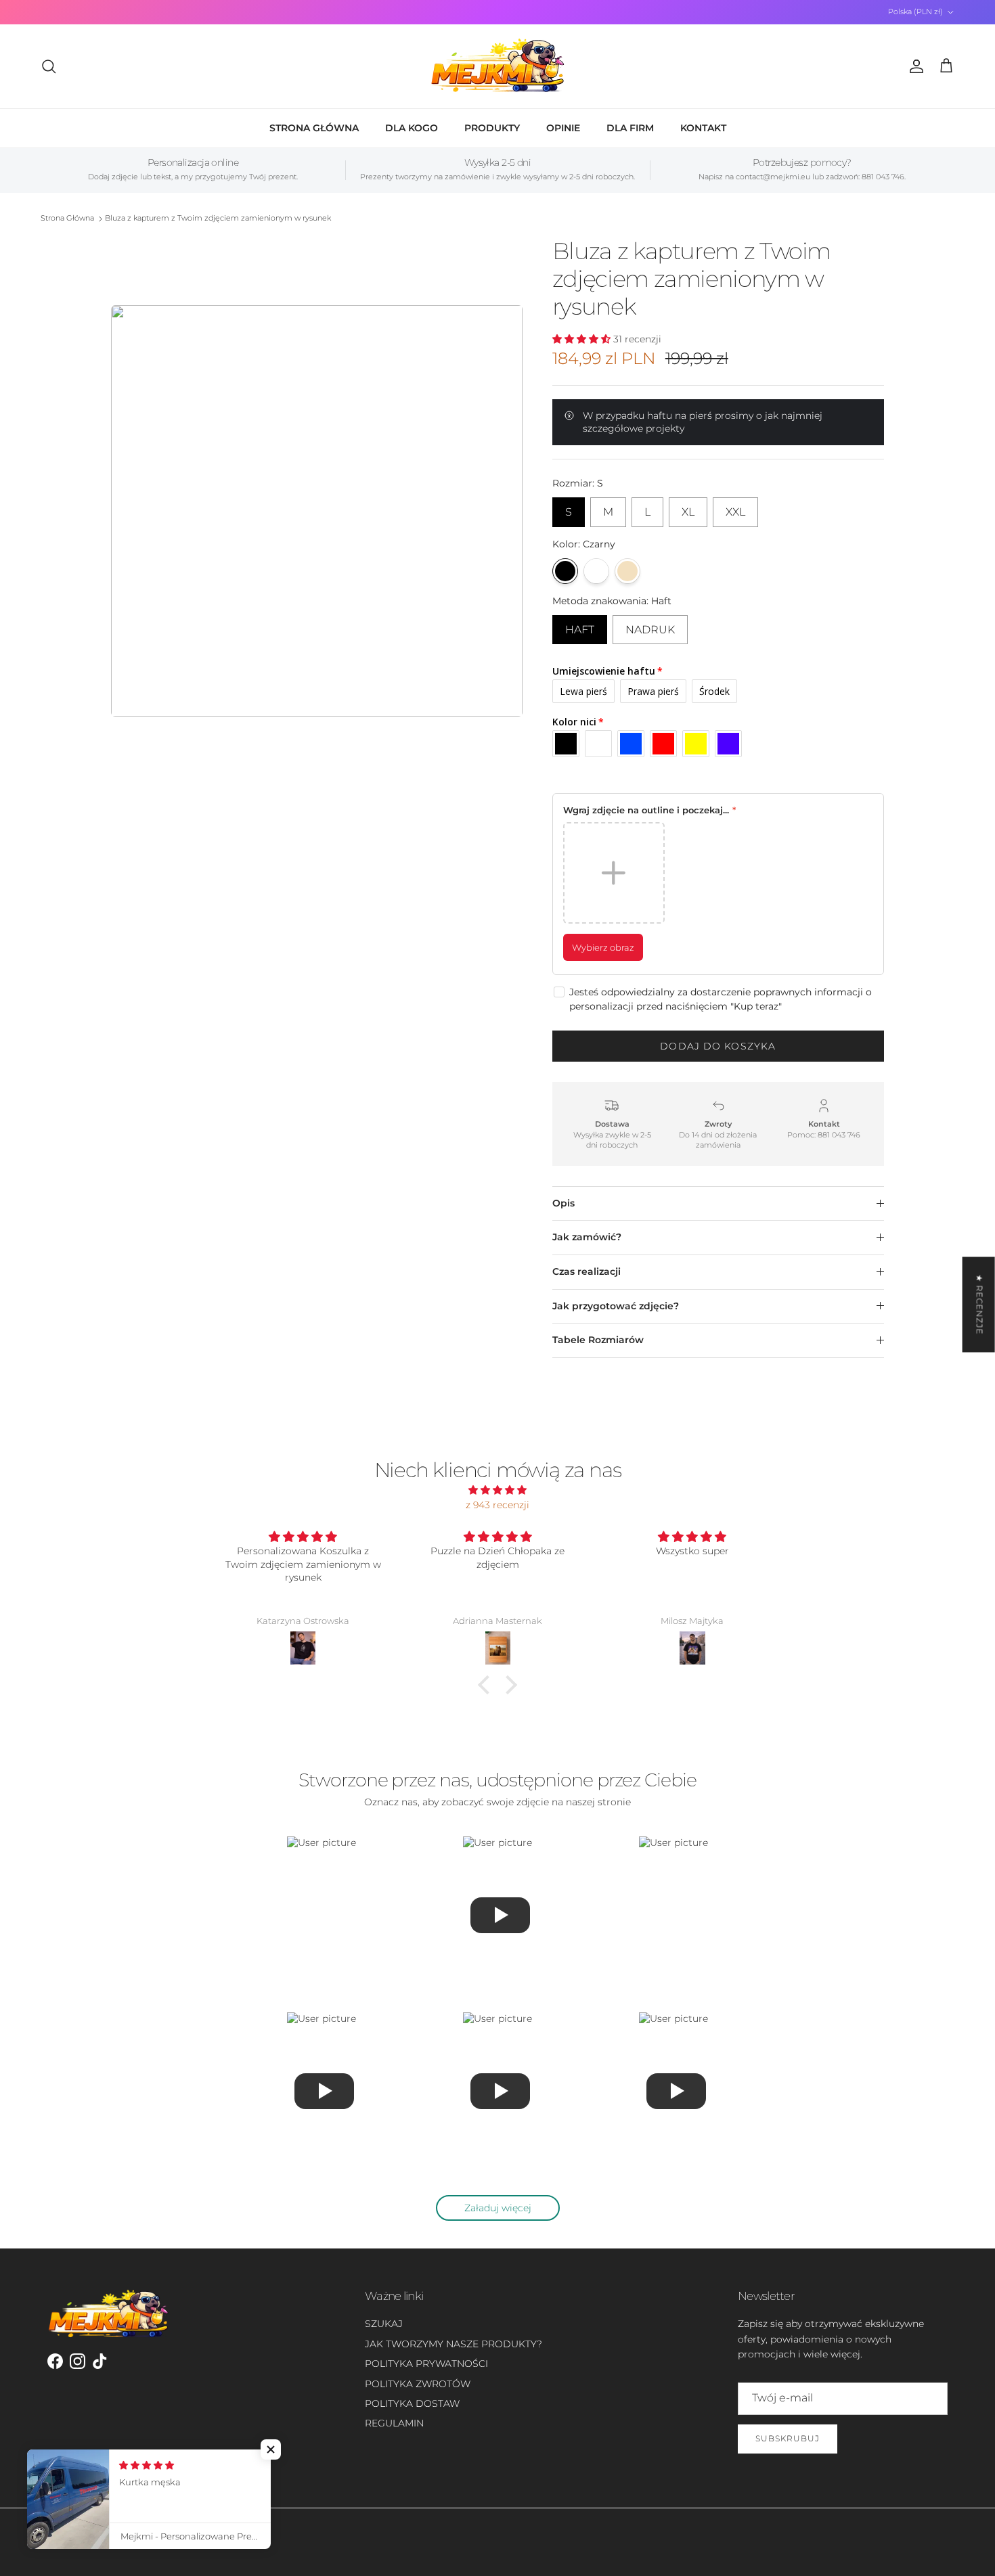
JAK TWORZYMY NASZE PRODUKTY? (454, 2344)
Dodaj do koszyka (718, 1046)
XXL (735, 508)
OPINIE (563, 128)
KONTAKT (703, 128)
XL (688, 508)
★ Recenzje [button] (980, 1304)
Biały (596, 571)
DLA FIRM (630, 128)
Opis (563, 1203)
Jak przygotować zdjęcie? (616, 1306)
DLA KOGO (412, 128)
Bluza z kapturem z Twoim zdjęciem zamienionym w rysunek (218, 219)
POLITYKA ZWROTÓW (418, 2384)
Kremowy (627, 571)
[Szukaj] (49, 66)
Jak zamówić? (587, 1237)
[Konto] (914, 66)
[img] (497, 1490)
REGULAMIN (394, 2423)
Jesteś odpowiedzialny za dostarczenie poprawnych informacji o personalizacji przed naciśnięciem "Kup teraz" (721, 999)
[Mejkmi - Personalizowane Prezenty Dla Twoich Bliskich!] (497, 66)
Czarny (565, 571)
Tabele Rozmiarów (598, 1340)
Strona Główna (67, 219)
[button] (487, 1684)
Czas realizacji (587, 1271)
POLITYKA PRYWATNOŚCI (426, 2364)
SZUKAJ (384, 2324)
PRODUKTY (492, 128)
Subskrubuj (788, 2438)
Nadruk (650, 626)
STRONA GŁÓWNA (314, 128)
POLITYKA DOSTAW (412, 2403)
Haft (580, 626)
